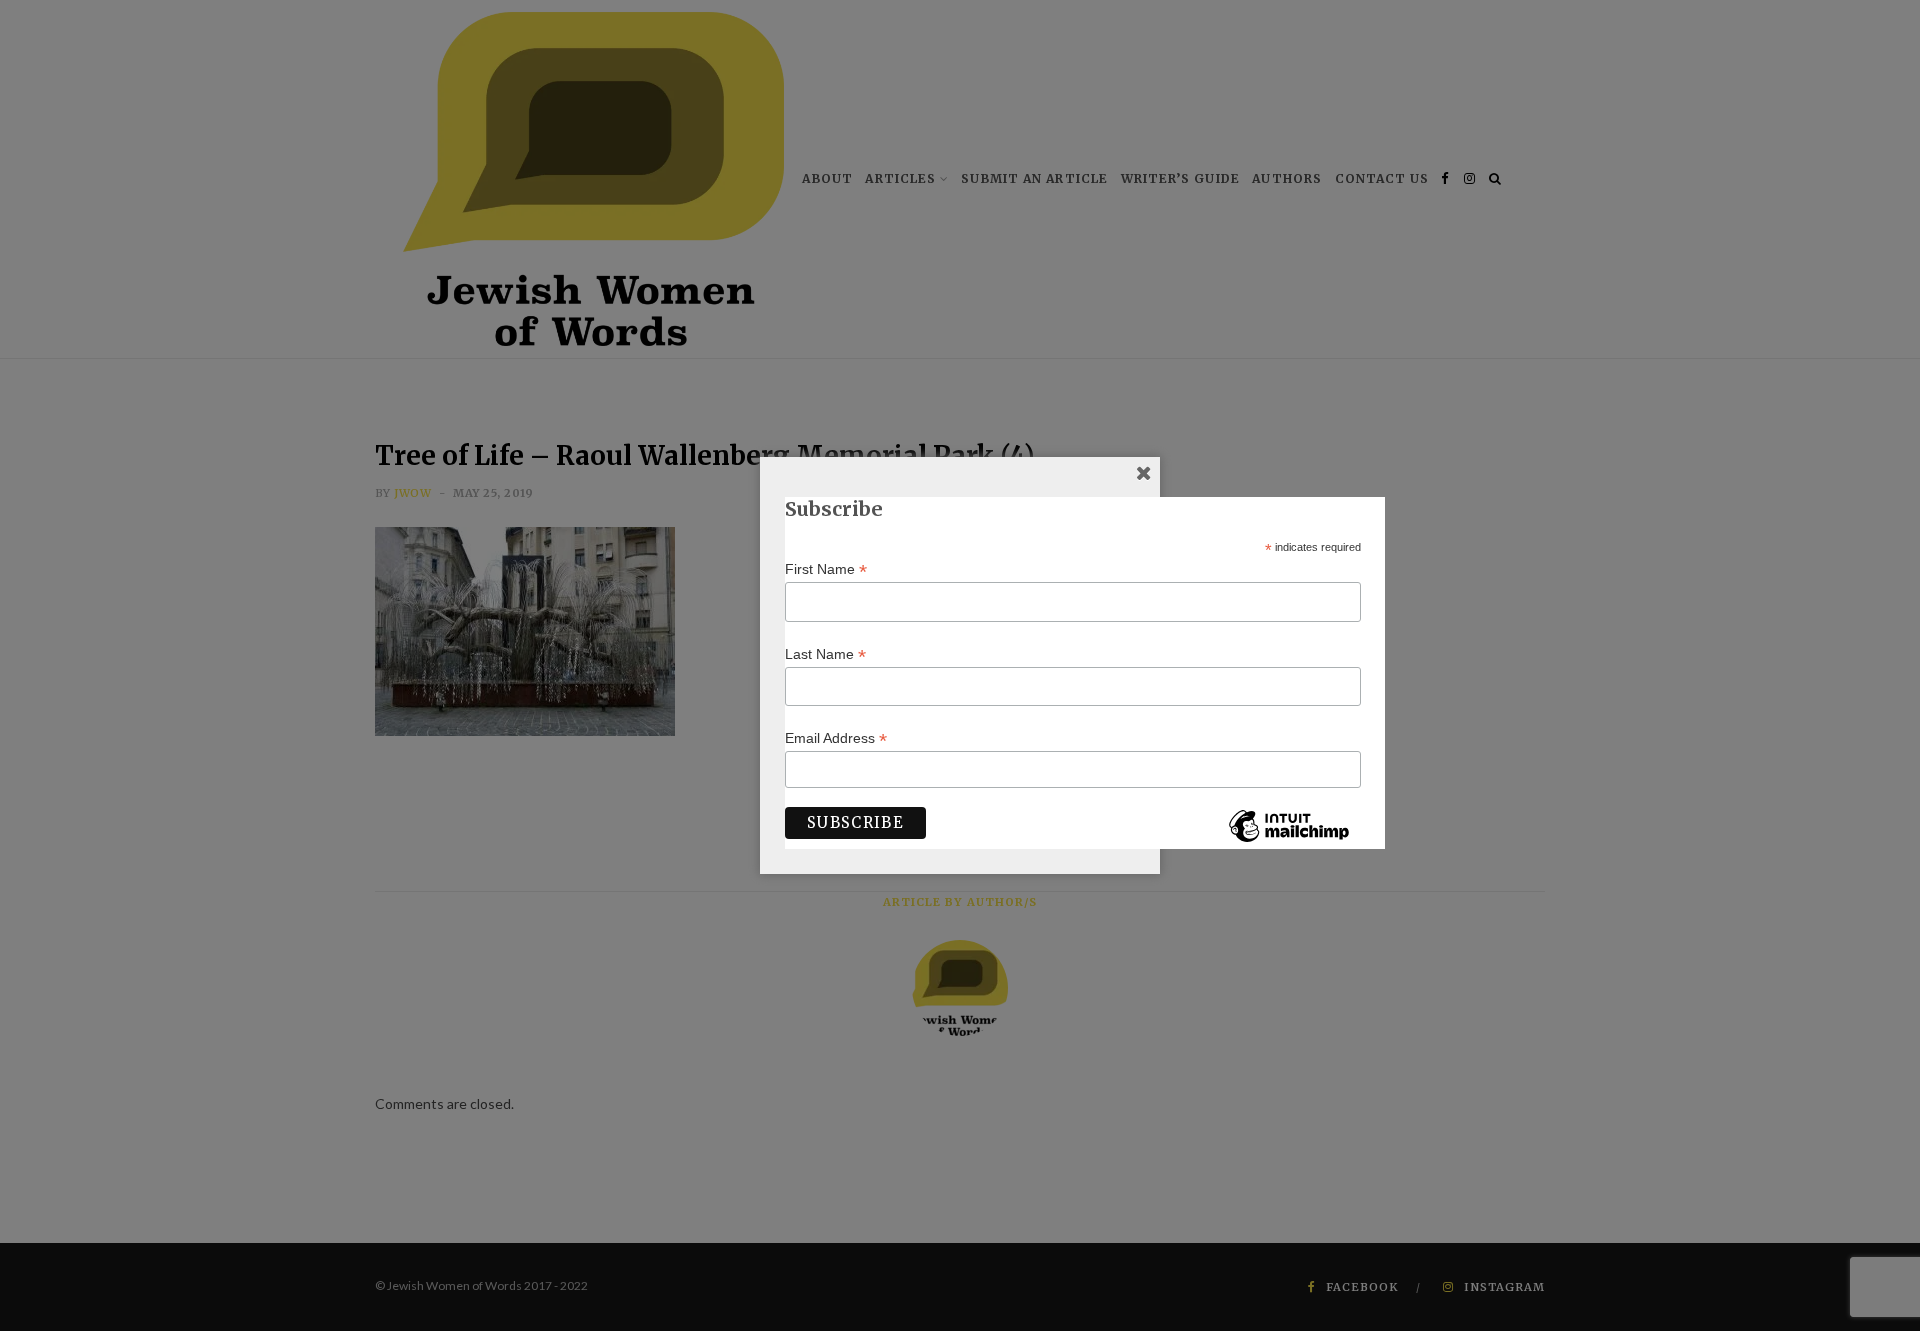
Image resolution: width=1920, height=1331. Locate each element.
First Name (826, 569)
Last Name (825, 654)
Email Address (836, 738)
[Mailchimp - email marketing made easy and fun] (1289, 841)
